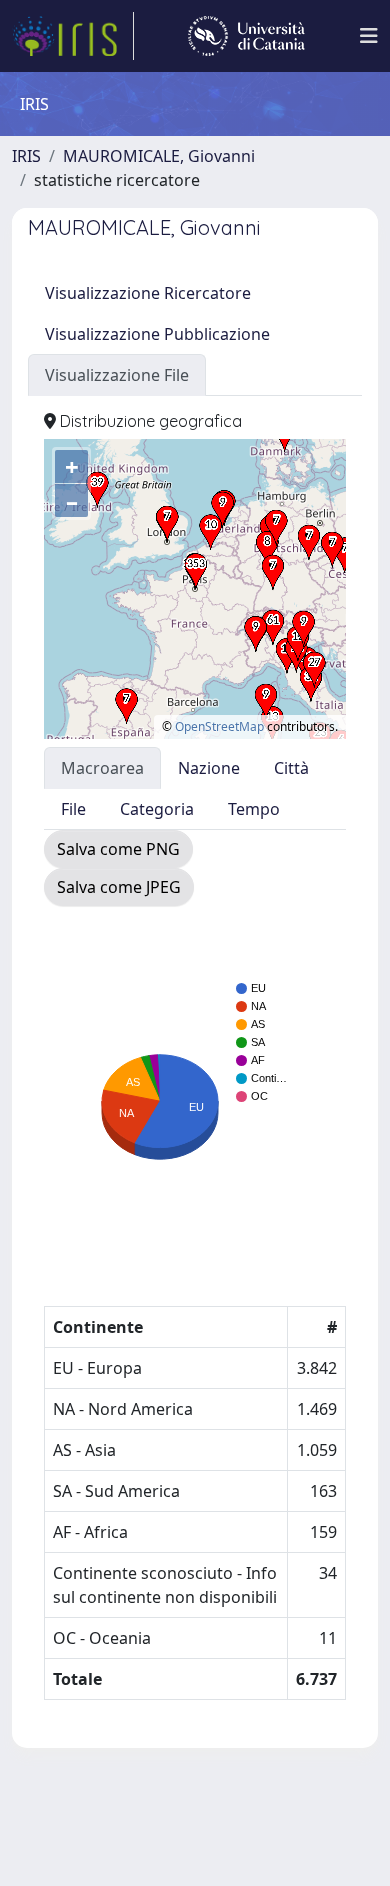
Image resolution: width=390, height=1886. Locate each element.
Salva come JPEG (119, 887)
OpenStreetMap (219, 726)
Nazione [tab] (209, 768)
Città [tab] (291, 768)
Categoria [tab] (157, 809)
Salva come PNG (118, 849)
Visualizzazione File (117, 375)
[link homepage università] (246, 36)
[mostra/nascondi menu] (369, 36)
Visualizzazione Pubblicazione (157, 334)
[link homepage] (73, 36)
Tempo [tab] (254, 809)
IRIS (26, 156)
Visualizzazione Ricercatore (148, 293)
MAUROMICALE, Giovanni (159, 156)
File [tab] (73, 809)
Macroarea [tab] (102, 768)
